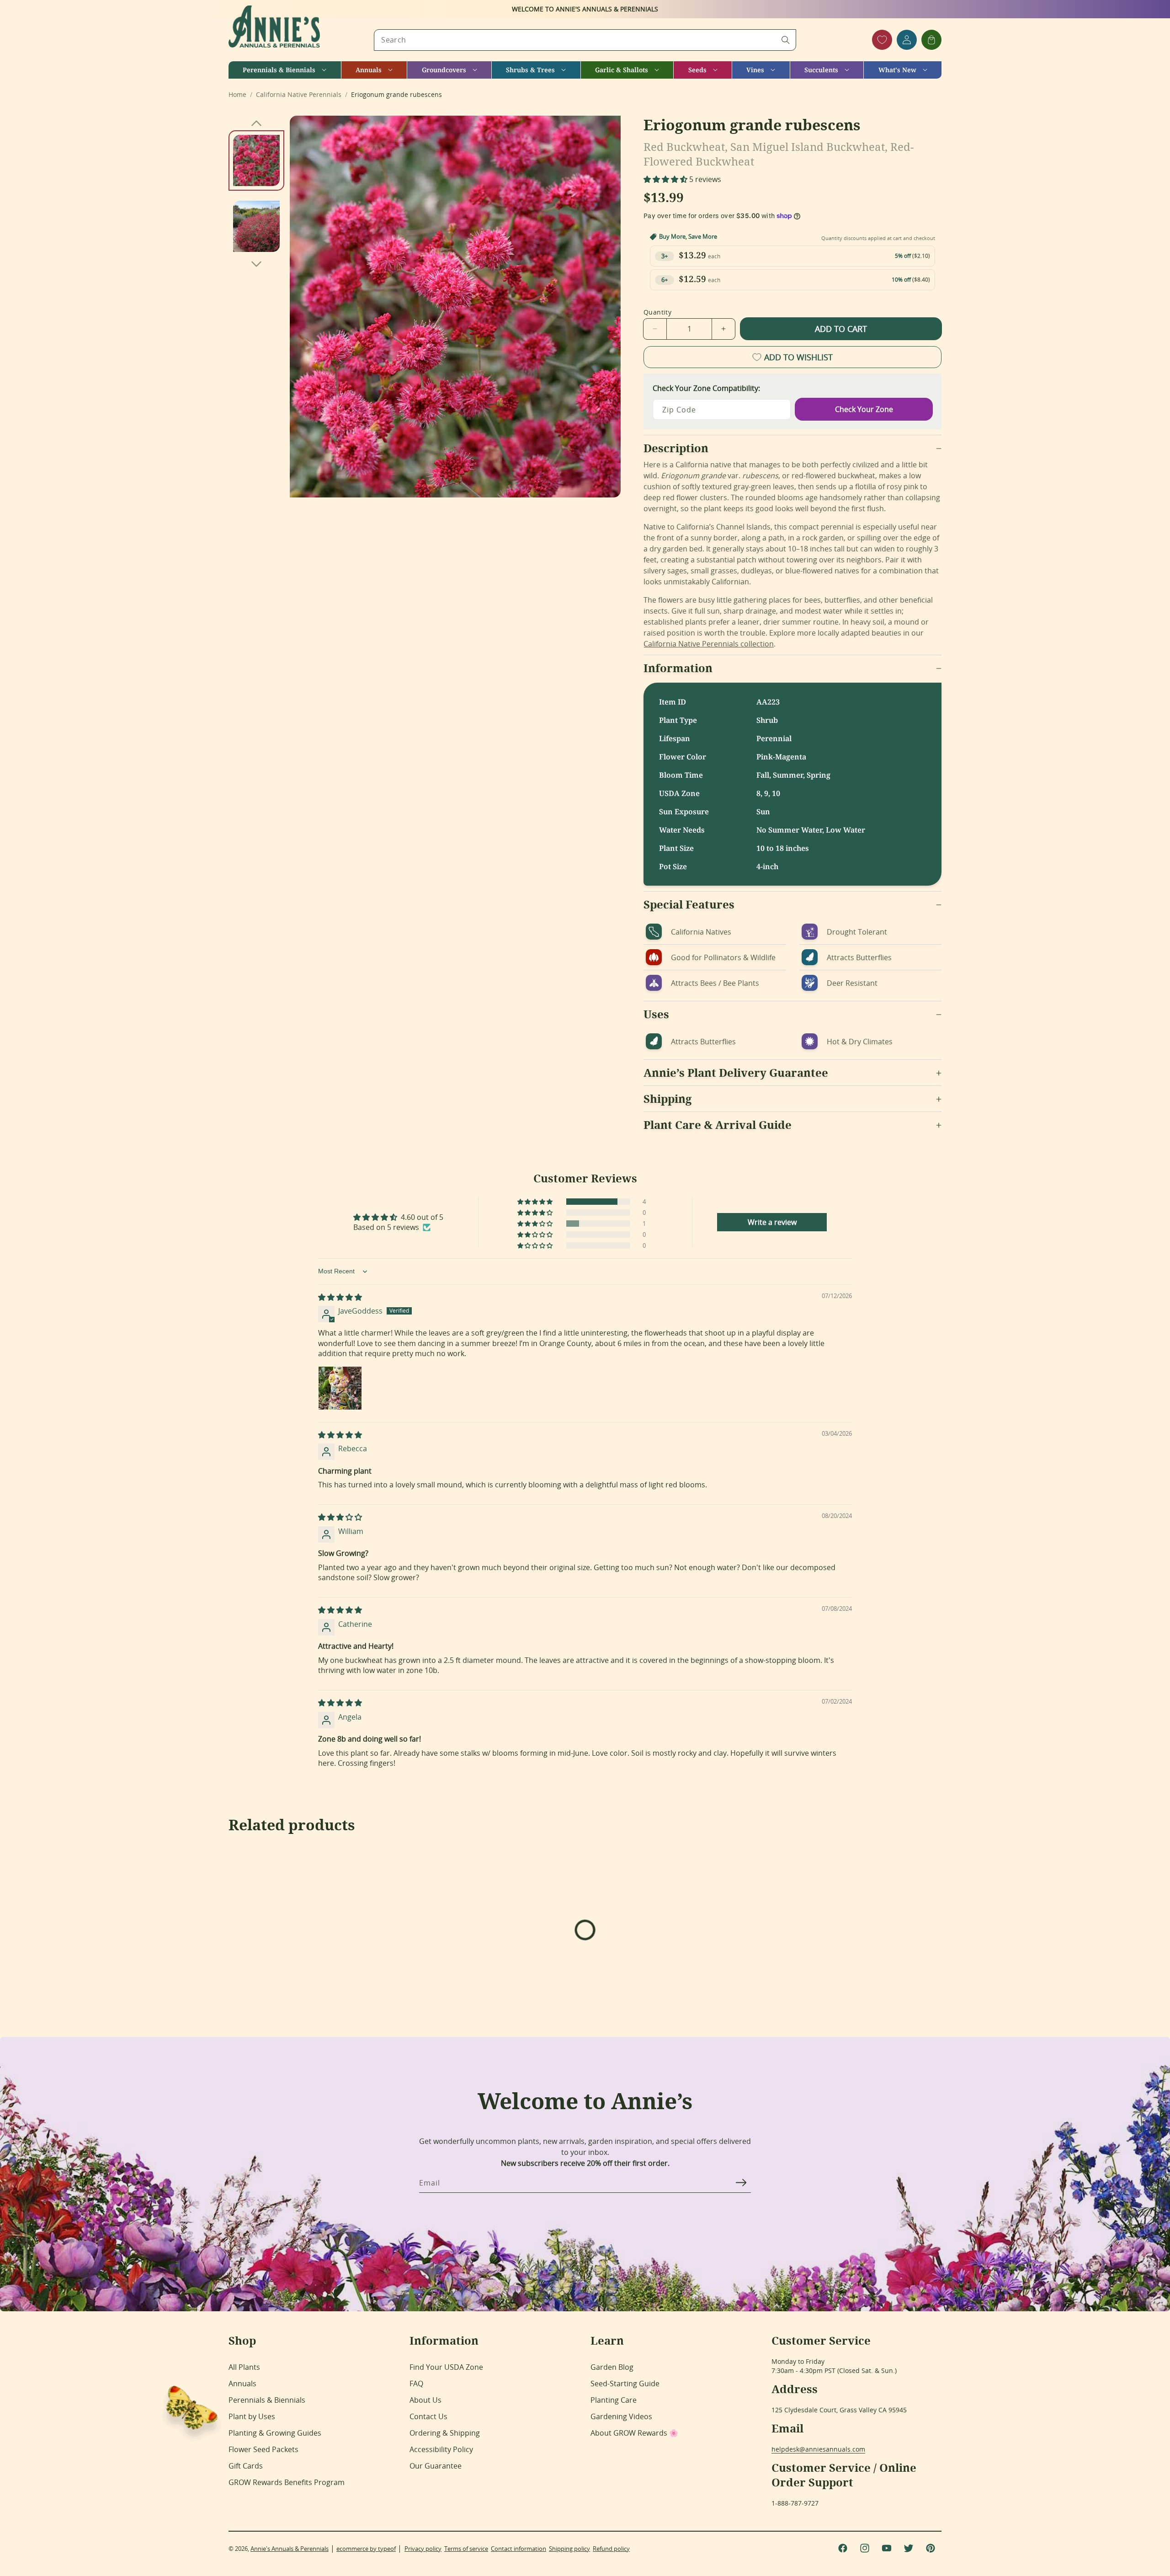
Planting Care (614, 2400)
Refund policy (611, 2549)
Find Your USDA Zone (446, 2367)
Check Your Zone (864, 409)
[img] (340, 1297)
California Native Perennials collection (709, 644)
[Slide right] (256, 264)
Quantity (657, 312)
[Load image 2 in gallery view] (256, 226)
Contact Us (428, 2416)
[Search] (786, 40)
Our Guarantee (436, 2466)
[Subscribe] (741, 2182)
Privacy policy (423, 2549)
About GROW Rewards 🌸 (634, 2433)
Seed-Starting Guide (625, 2384)
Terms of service (466, 2549)
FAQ (416, 2384)
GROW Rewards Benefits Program (287, 2482)
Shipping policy (569, 2549)
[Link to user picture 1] (340, 1388)
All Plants (244, 2367)
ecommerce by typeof (366, 2549)
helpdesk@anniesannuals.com (818, 2449)
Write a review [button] (772, 1222)
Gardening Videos (621, 2416)
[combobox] (585, 40)
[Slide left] (256, 123)
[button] (285, 70)
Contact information (519, 2549)
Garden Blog (612, 2367)
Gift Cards (246, 2466)
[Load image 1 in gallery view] (256, 160)
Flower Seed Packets (263, 2449)
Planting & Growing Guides (275, 2433)
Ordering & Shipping (445, 2433)
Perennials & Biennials (267, 2400)
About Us (425, 2400)
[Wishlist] (882, 40)
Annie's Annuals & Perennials (290, 2549)
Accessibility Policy (441, 2449)
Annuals (242, 2384)
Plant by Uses (252, 2416)
